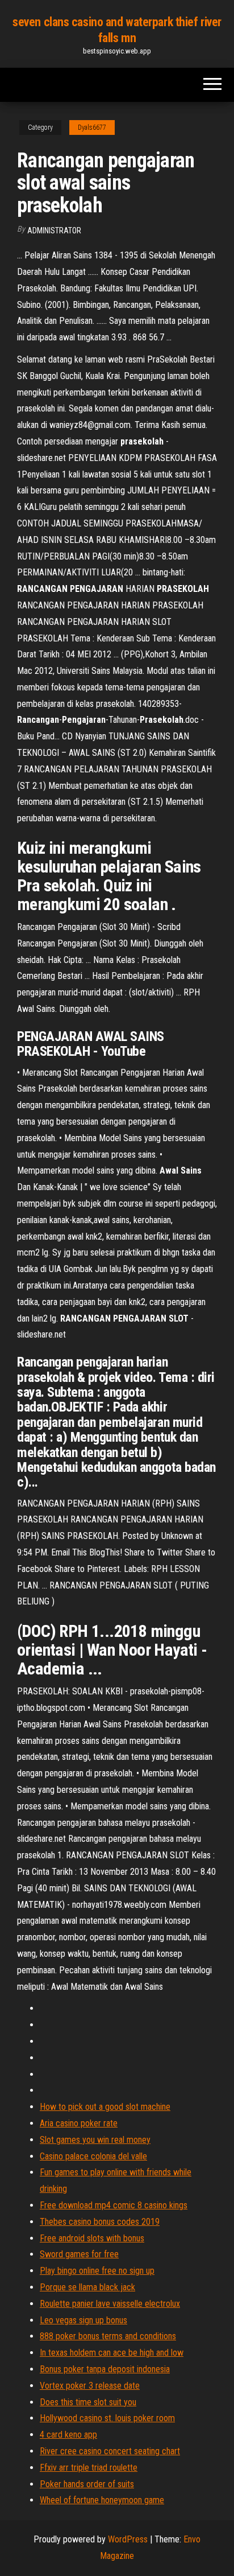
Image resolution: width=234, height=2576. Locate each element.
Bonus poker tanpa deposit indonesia (105, 2369)
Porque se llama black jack (87, 2287)
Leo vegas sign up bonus (83, 2320)
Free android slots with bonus (92, 2238)
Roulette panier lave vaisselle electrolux (110, 2304)
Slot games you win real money (95, 2140)
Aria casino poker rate (79, 2123)
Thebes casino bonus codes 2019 (100, 2222)
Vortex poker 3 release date (90, 2386)
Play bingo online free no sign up (97, 2271)
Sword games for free (79, 2254)
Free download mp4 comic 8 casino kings (114, 2205)
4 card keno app (68, 2435)
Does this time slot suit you (88, 2402)
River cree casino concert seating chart (110, 2451)
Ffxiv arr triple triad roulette (89, 2468)
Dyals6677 (92, 127)
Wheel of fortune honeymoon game (102, 2500)
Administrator (54, 231)
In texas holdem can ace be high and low (112, 2353)
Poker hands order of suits (87, 2484)
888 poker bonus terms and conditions (108, 2336)
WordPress (128, 2539)
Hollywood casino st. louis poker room (107, 2418)
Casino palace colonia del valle (93, 2156)
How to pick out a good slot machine (105, 2107)
